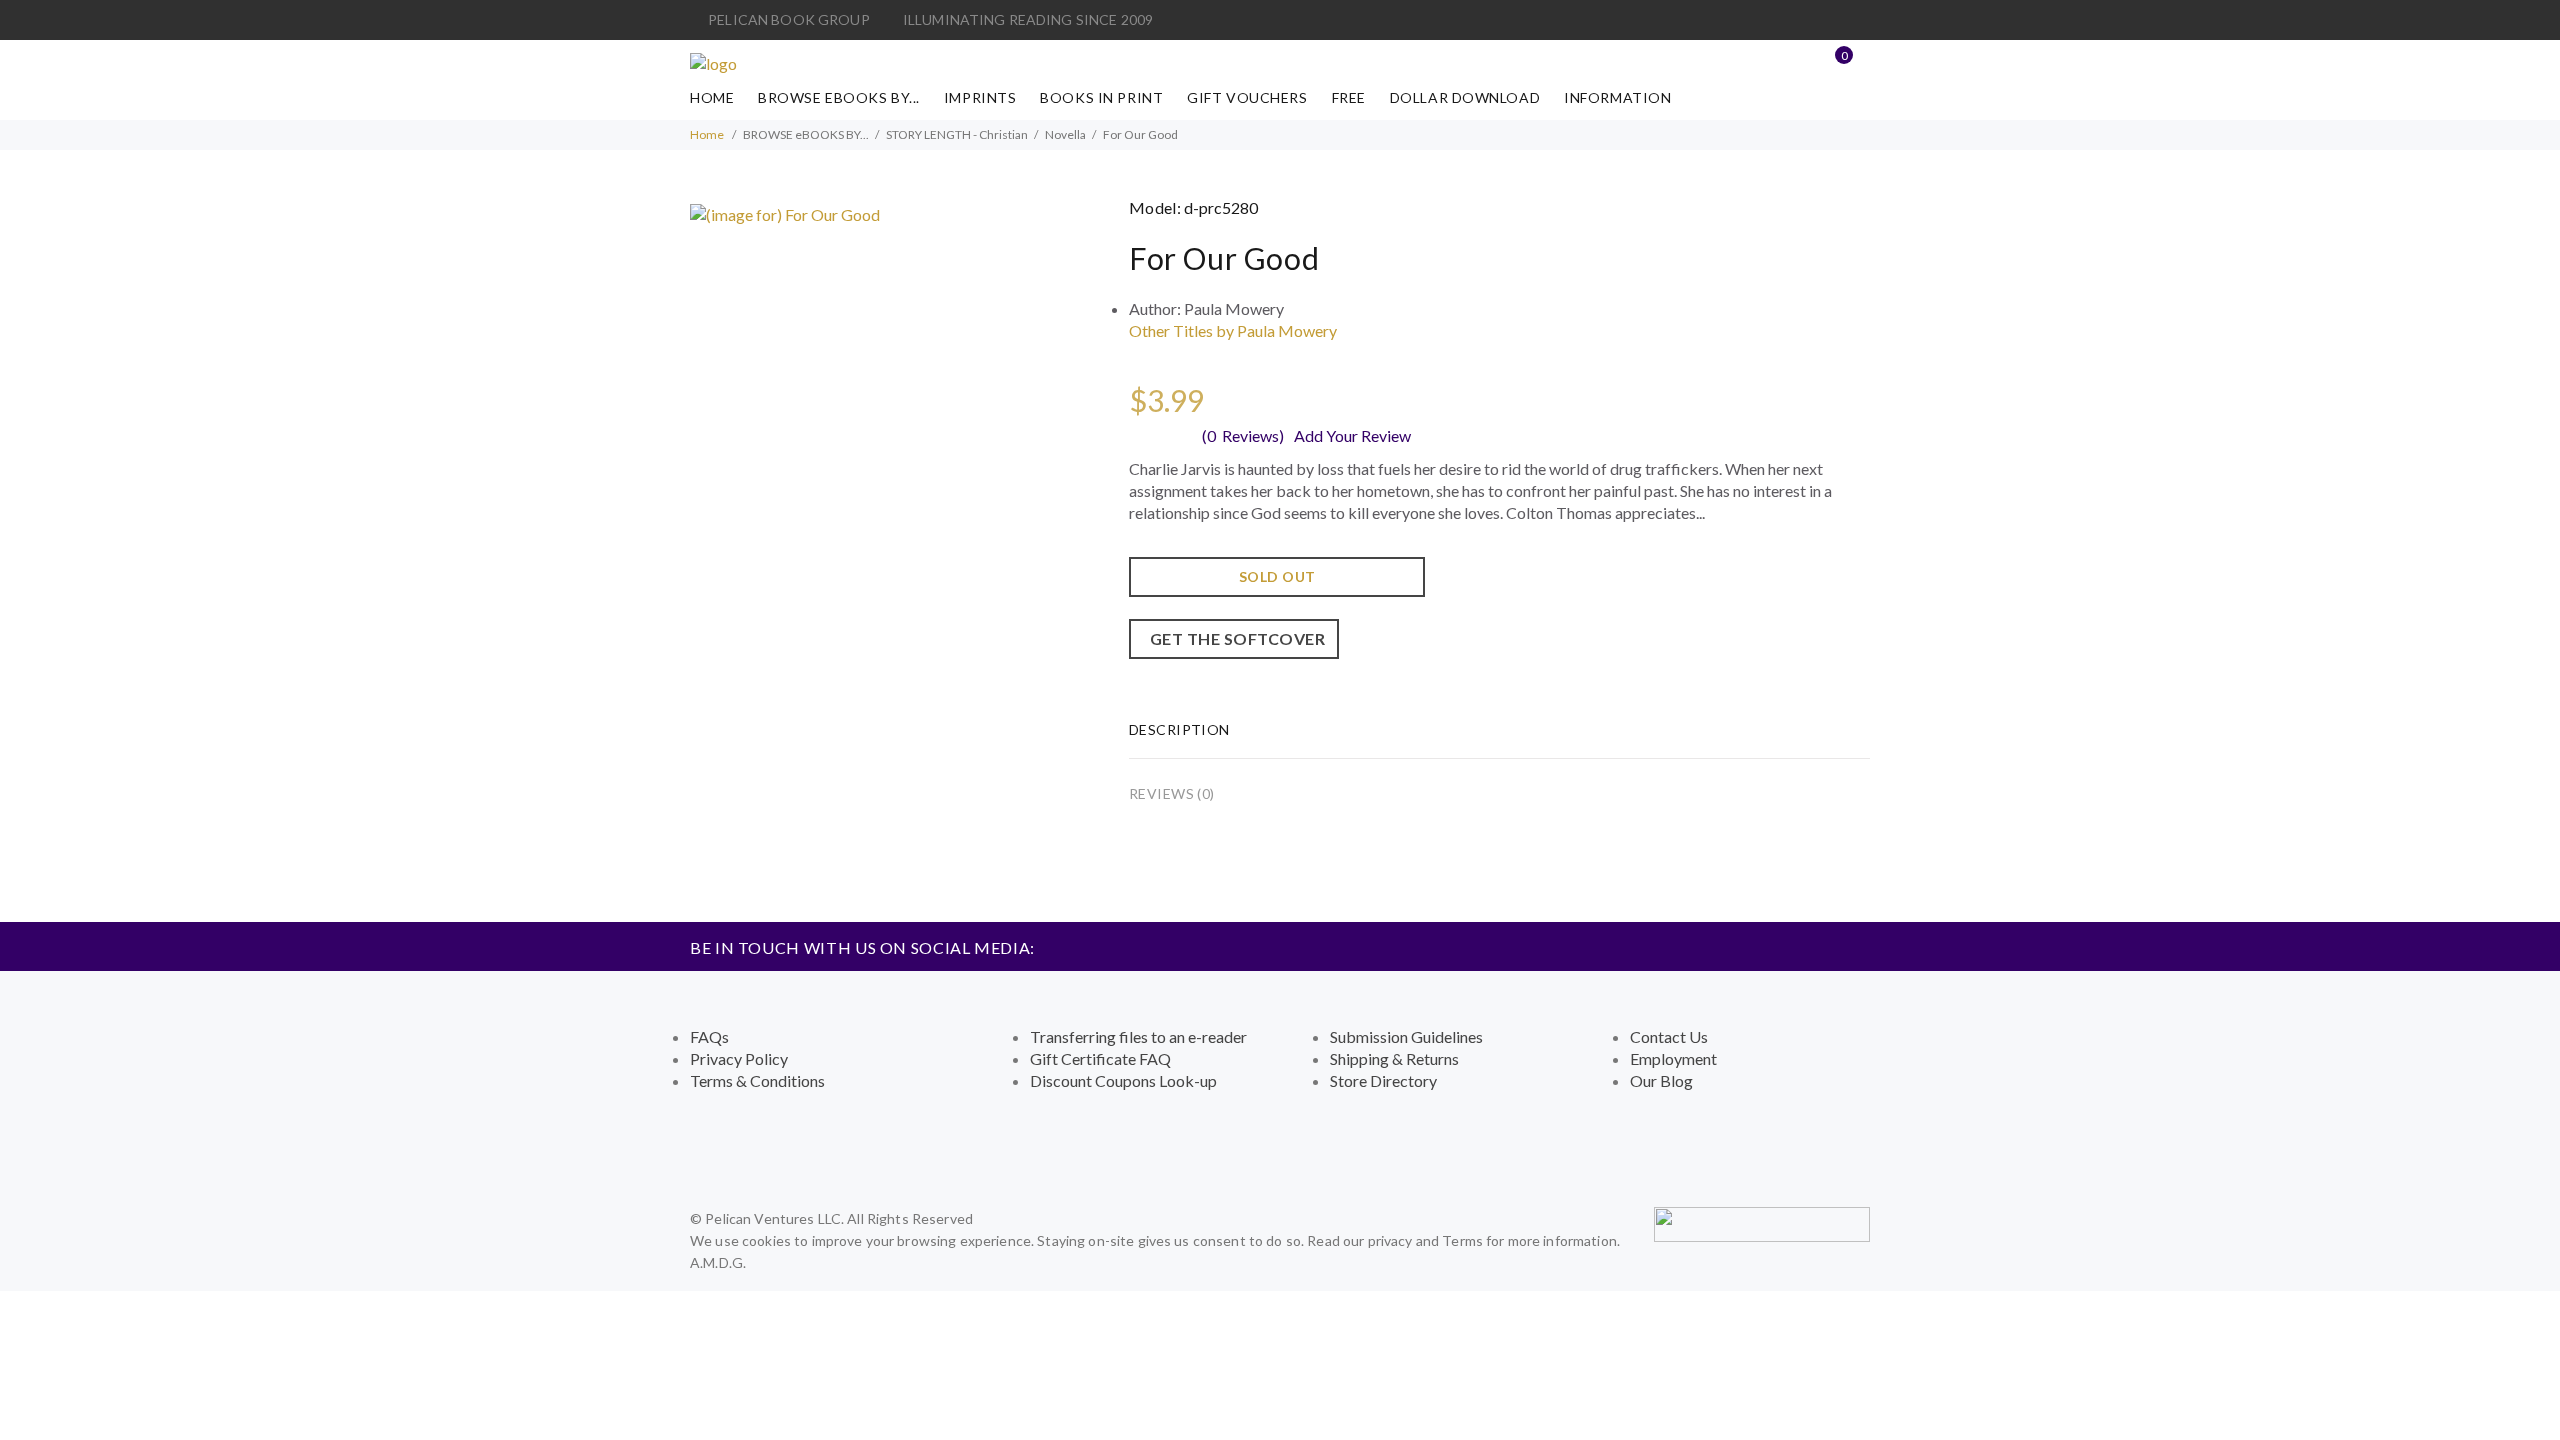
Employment (1673, 1058)
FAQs (709, 1036)
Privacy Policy (739, 1058)
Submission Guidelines (1406, 1036)
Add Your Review (1352, 435)
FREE (1349, 97)
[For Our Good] (785, 212)
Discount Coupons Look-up (1123, 1080)
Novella (1065, 134)
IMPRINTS (980, 97)
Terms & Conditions (757, 1080)
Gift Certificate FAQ (1100, 1058)
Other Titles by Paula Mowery (1233, 330)
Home (712, 97)
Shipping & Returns (1394, 1058)
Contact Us (1669, 1036)
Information (1617, 97)
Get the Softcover (1234, 638)
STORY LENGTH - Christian (957, 134)
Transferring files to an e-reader (1138, 1036)
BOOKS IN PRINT (1101, 97)
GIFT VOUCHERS (1247, 97)
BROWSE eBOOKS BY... (839, 97)
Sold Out (1277, 576)
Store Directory (1383, 1080)
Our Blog (1661, 1080)
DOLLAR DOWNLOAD (1465, 97)
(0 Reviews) (1243, 435)
